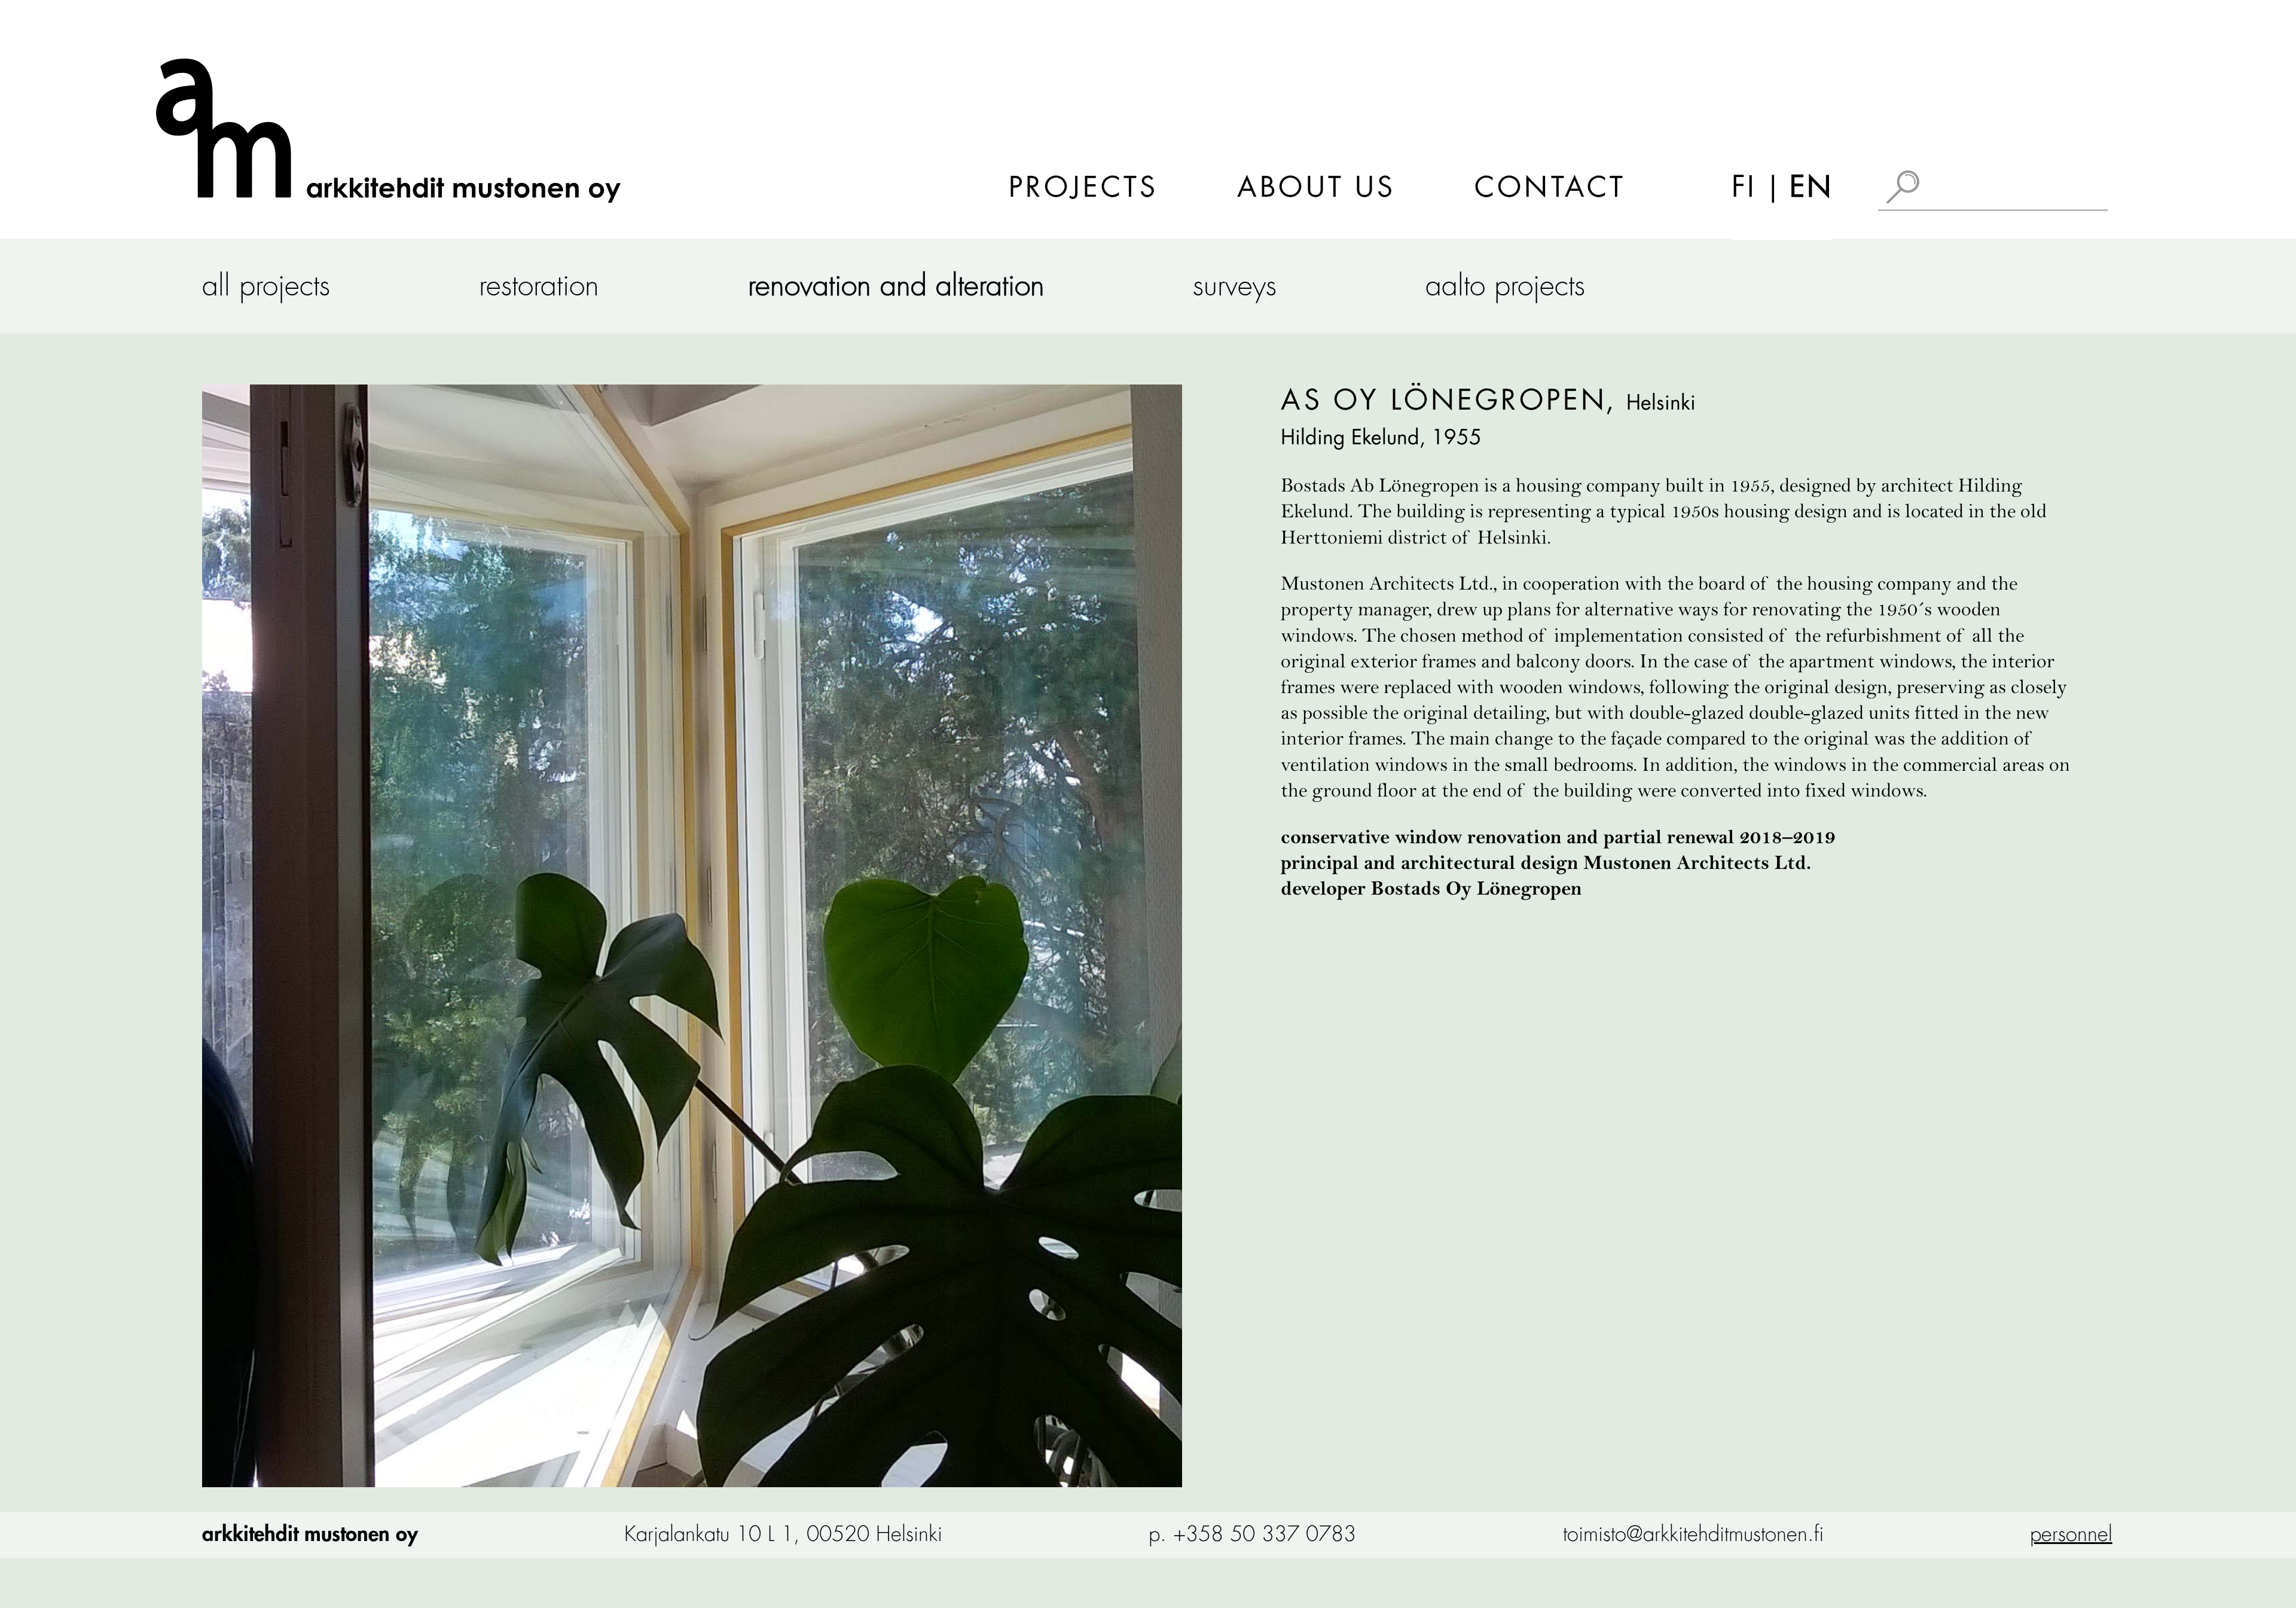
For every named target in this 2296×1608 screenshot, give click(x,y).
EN (1811, 187)
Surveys (1235, 286)
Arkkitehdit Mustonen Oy (310, 1534)
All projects (266, 286)
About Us (1316, 188)
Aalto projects (1505, 286)
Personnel (2071, 1534)
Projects (1083, 188)
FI (1744, 187)
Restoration (539, 286)
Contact (1550, 188)
